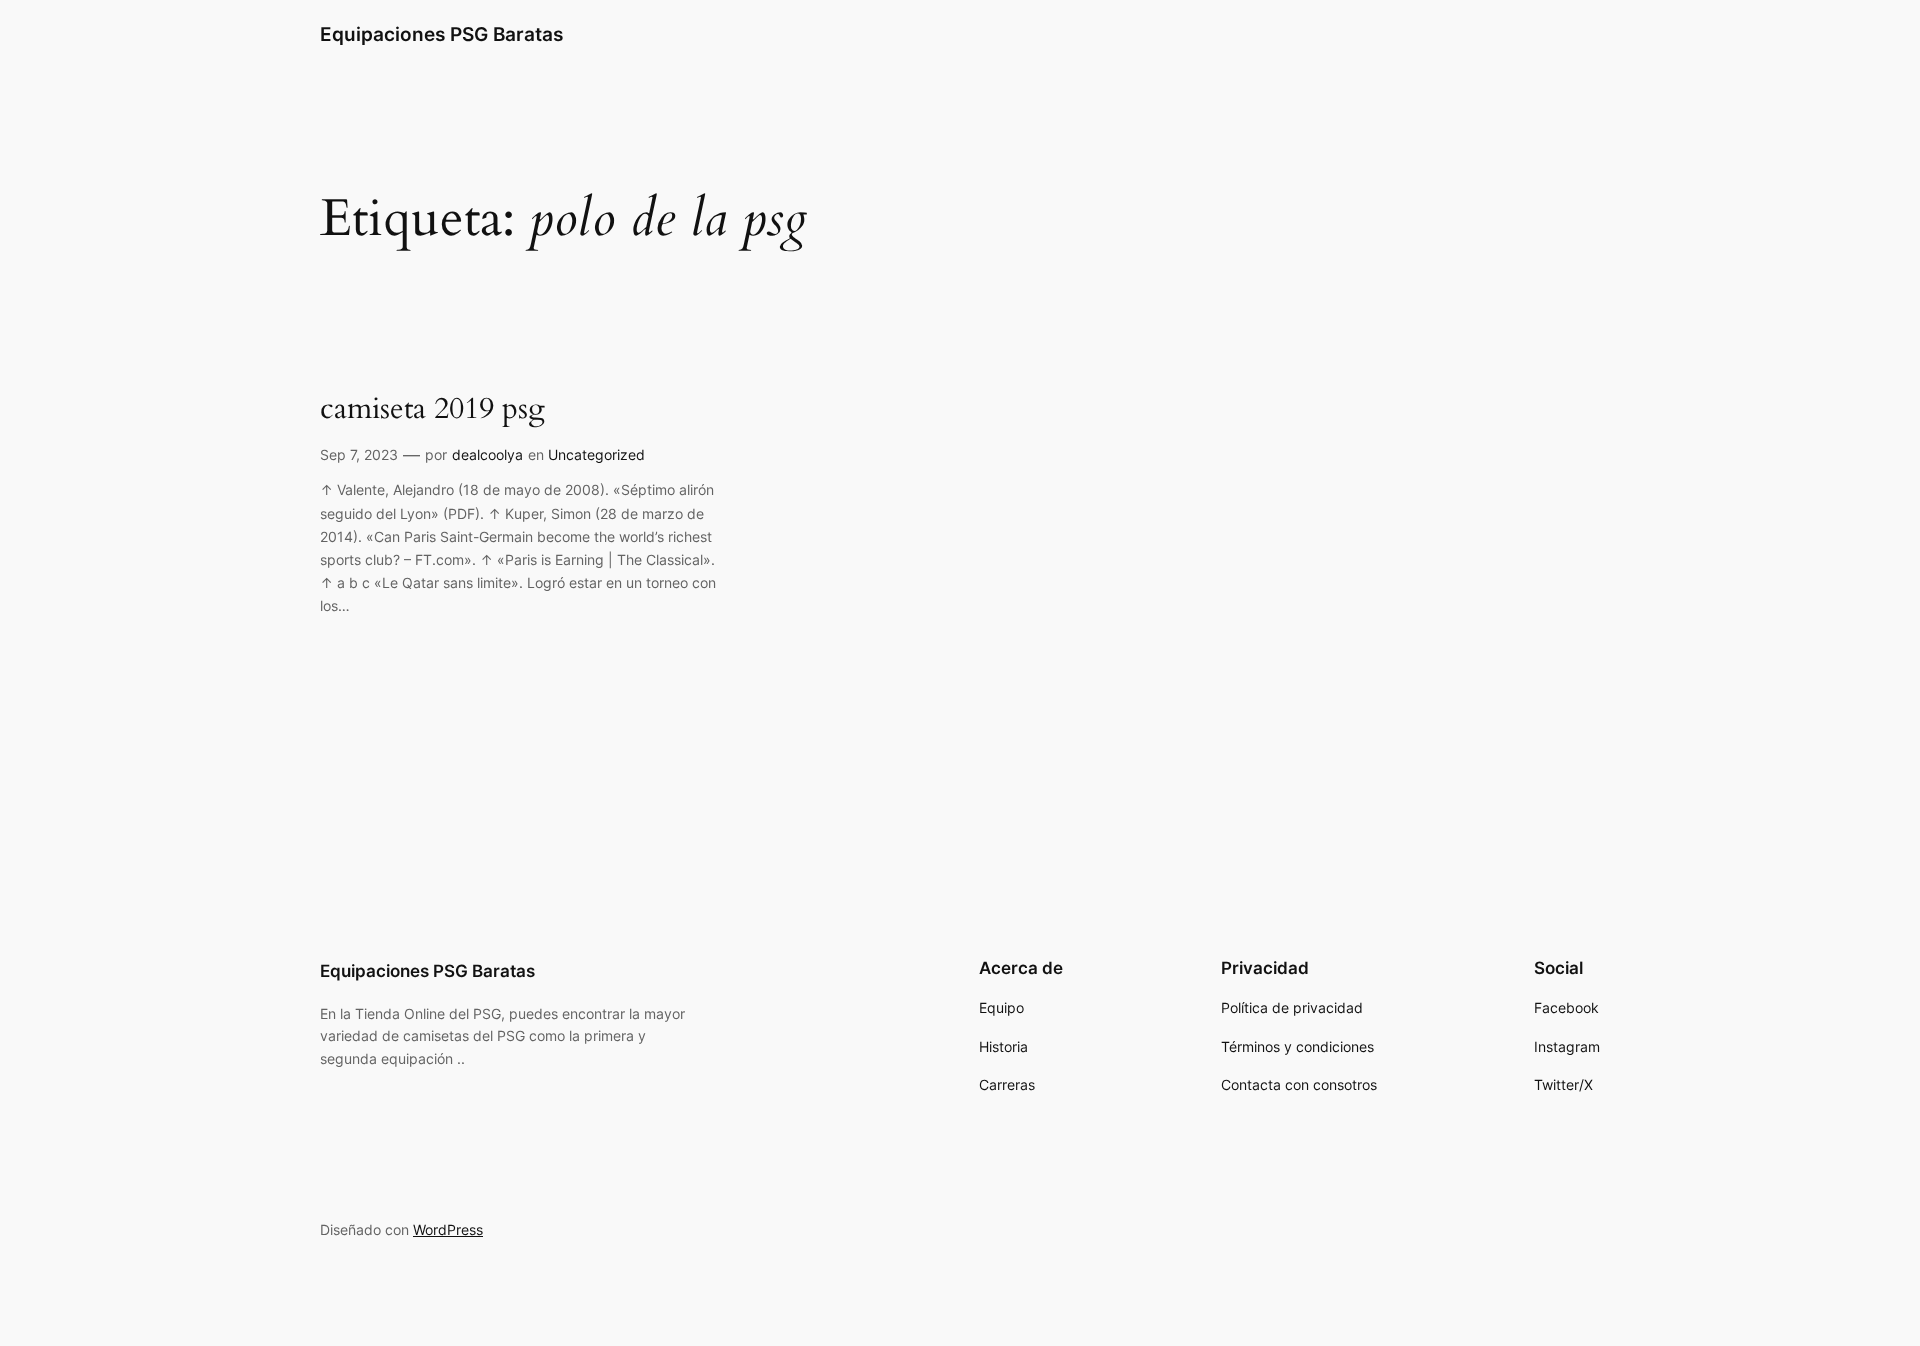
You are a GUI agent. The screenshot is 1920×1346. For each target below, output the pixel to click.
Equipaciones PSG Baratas (441, 34)
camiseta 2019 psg (432, 410)
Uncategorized (596, 454)
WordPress (448, 1229)
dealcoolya (487, 454)
